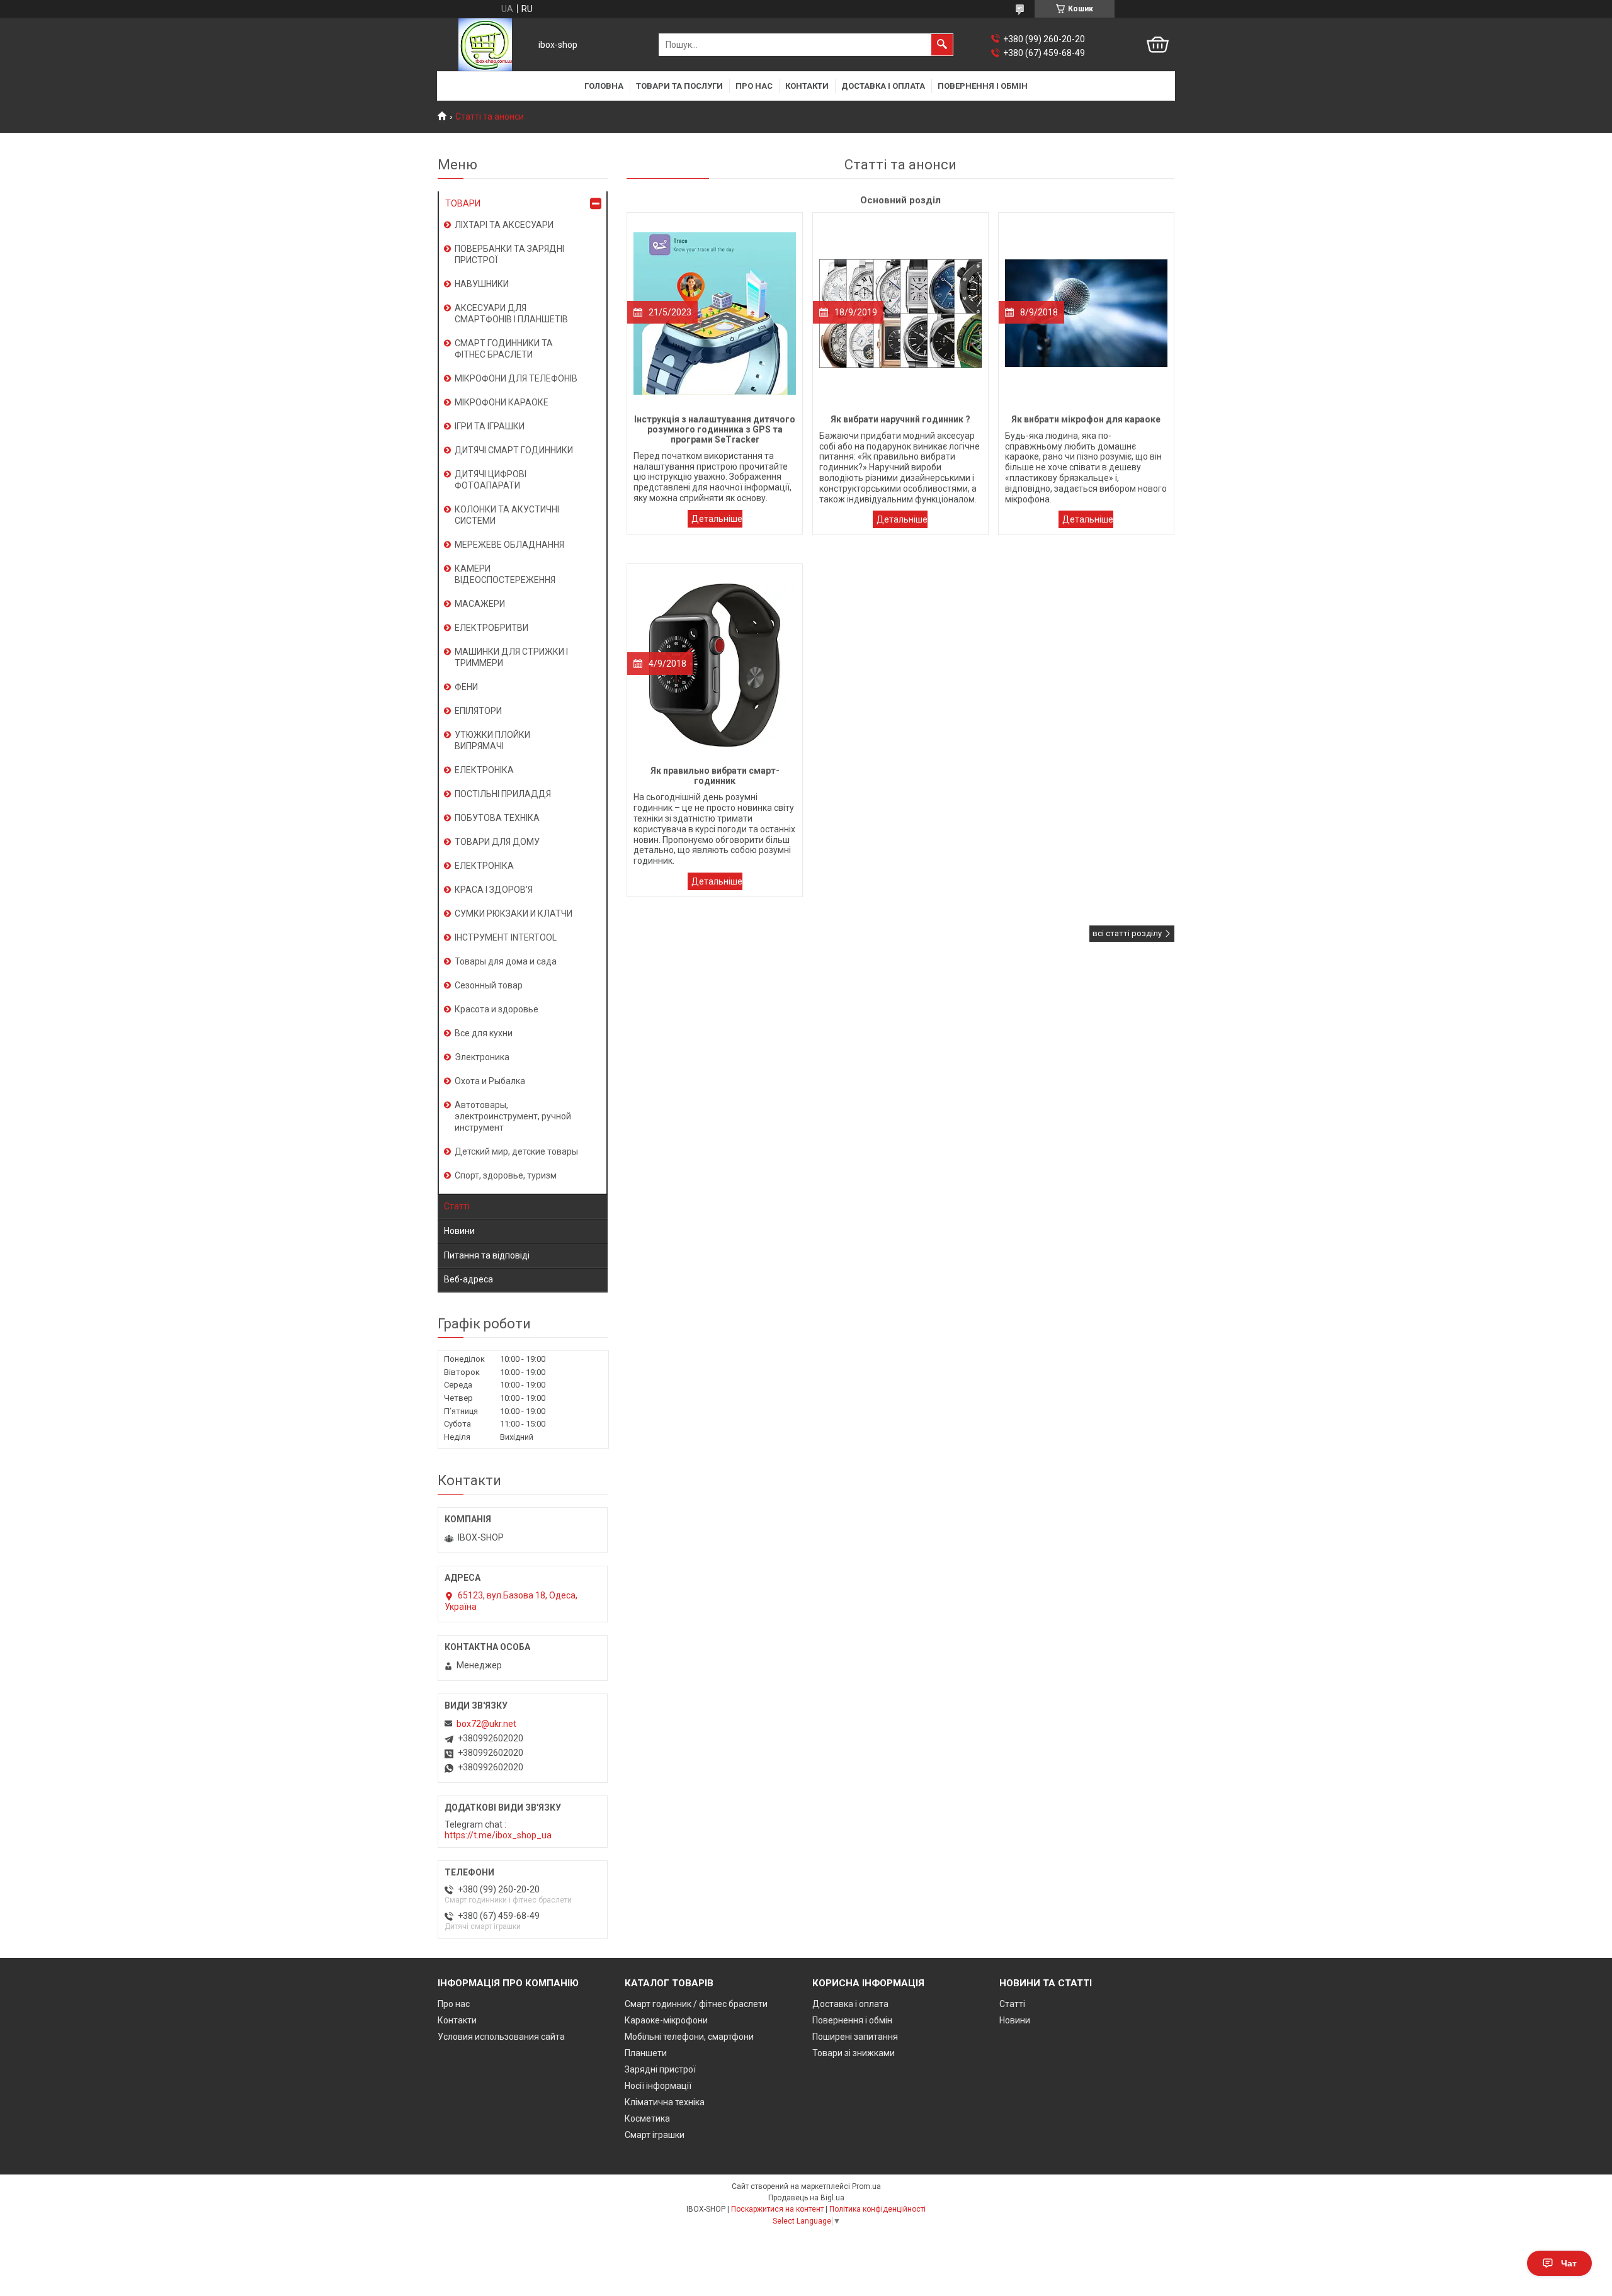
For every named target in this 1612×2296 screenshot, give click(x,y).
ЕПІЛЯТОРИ (478, 711)
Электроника (482, 1057)
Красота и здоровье (497, 1009)
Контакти (807, 86)
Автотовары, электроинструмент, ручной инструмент (513, 1116)
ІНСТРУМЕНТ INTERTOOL (506, 937)
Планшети (646, 2053)
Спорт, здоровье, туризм (506, 1175)
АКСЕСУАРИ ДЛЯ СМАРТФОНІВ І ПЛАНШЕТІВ (511, 314)
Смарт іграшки (655, 2135)
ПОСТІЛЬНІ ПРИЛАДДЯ (503, 794)
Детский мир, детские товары (516, 1151)
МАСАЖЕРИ (480, 604)
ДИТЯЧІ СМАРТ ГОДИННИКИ (514, 450)
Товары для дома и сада (506, 961)
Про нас (754, 86)
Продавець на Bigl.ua (806, 2198)
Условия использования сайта (501, 2037)
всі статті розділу (1127, 933)
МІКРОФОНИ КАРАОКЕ (502, 402)
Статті (457, 1206)
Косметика (647, 2118)
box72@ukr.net (486, 1724)
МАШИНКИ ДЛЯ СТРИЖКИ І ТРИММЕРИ (511, 657)
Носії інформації (658, 2086)
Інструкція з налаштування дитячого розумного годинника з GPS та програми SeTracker (715, 519)
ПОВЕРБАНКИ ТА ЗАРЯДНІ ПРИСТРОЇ (509, 254)
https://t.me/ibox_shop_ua (498, 1835)
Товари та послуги (679, 86)
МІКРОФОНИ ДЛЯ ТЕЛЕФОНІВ (516, 378)
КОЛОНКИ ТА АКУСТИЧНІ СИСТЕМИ (507, 515)
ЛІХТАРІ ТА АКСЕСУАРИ (504, 225)
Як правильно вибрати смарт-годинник (715, 881)
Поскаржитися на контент (777, 2209)
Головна (604, 86)
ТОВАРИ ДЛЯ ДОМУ (497, 842)
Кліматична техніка (665, 2102)
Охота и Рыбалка (490, 1081)
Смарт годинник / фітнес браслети (696, 2004)
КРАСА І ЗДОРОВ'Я (494, 890)
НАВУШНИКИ (482, 284)
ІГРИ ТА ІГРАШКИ (490, 426)
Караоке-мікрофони (666, 2020)
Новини (459, 1231)
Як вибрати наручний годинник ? (900, 519)
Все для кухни (484, 1033)
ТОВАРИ (463, 203)
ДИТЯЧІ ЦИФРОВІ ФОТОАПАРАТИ (491, 480)
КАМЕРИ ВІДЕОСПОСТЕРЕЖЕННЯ (505, 574)
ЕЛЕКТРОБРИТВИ (491, 628)
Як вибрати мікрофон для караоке (1086, 519)
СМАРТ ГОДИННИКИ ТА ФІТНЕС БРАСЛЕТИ (504, 349)
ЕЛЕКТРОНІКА (484, 770)
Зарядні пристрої (660, 2069)
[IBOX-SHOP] (485, 45)
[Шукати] (942, 45)
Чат (1569, 2263)
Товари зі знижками (854, 2053)
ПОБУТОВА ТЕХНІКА (497, 818)
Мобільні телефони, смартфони (689, 2037)
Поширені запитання (855, 2037)
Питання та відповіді (487, 1255)
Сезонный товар (489, 985)
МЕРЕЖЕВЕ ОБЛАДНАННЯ (509, 545)
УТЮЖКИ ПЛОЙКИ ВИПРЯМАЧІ (492, 740)
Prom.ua (866, 2186)
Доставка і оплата (883, 86)
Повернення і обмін (983, 86)
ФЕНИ (466, 687)
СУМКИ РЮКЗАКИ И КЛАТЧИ (514, 913)
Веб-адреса (468, 1279)
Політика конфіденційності (877, 2209)
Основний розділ (900, 200)
